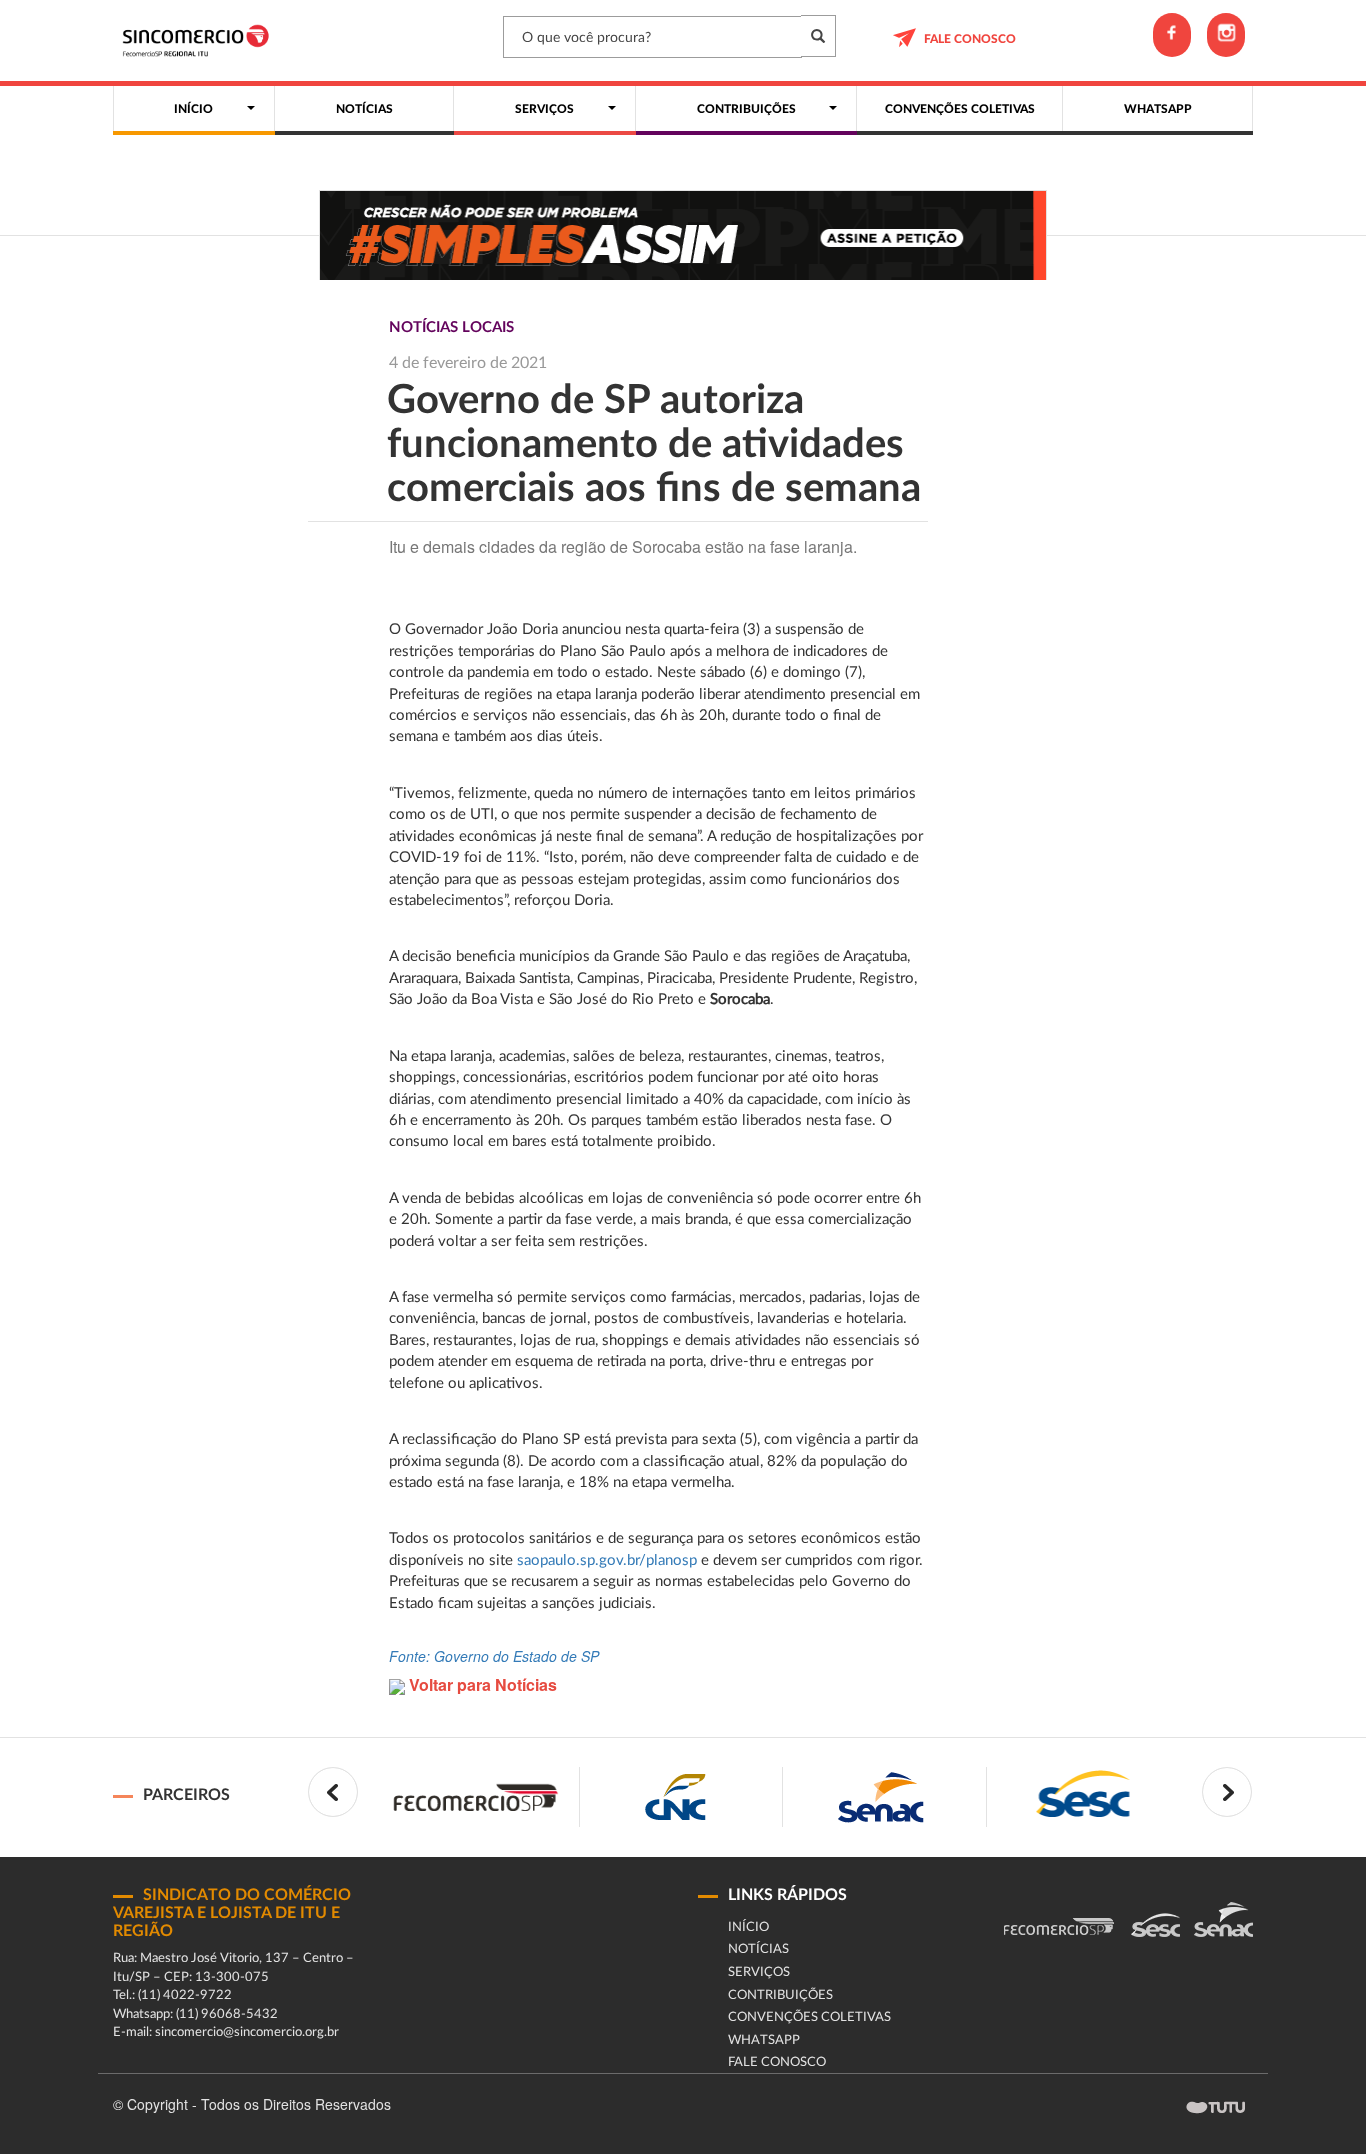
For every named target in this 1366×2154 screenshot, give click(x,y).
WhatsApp (764, 2040)
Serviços (759, 1972)
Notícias (758, 1949)
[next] (1227, 1792)
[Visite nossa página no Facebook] (1172, 35)
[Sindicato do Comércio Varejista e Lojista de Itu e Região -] (200, 40)
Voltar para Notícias (481, 1684)
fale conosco (970, 39)
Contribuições (780, 1995)
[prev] (333, 1792)
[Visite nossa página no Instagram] (1226, 35)
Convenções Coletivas (809, 2017)
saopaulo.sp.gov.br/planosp (607, 1560)
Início (748, 1927)
